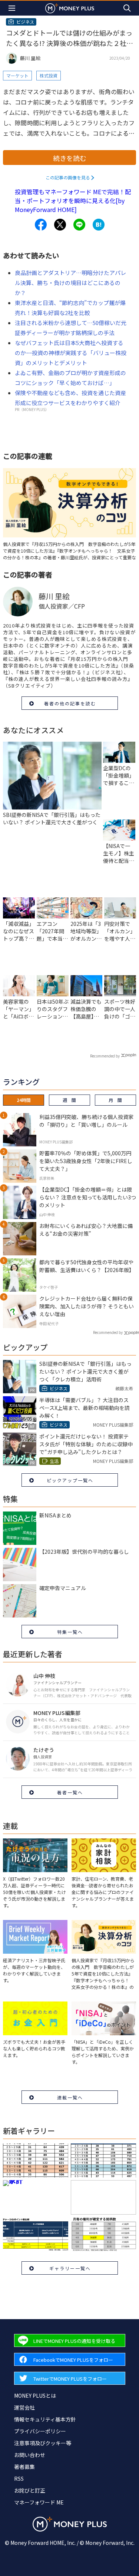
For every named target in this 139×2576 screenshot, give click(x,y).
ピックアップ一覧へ (70, 1480)
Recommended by (105, 1056)
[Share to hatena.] (99, 225)
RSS (19, 2479)
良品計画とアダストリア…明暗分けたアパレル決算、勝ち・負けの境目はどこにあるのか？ (70, 283)
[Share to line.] (79, 225)
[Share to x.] (60, 225)
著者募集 (24, 2467)
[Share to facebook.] (41, 225)
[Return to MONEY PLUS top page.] (70, 8)
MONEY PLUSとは (35, 2395)
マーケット (17, 75)
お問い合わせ (30, 2455)
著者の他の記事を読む (70, 703)
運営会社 (24, 2407)
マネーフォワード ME (39, 2502)
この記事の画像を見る (68, 177)
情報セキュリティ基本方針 (45, 2419)
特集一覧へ (70, 1632)
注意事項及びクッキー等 (43, 2443)
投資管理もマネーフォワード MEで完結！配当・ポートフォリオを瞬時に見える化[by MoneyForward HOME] (73, 201)
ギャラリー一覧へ (70, 2268)
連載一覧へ (70, 2097)
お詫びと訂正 (30, 2490)
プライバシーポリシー (40, 2431)
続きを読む (70, 158)
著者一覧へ (70, 1792)
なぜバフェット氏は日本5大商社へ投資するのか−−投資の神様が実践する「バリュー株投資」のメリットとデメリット (71, 353)
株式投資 (49, 75)
